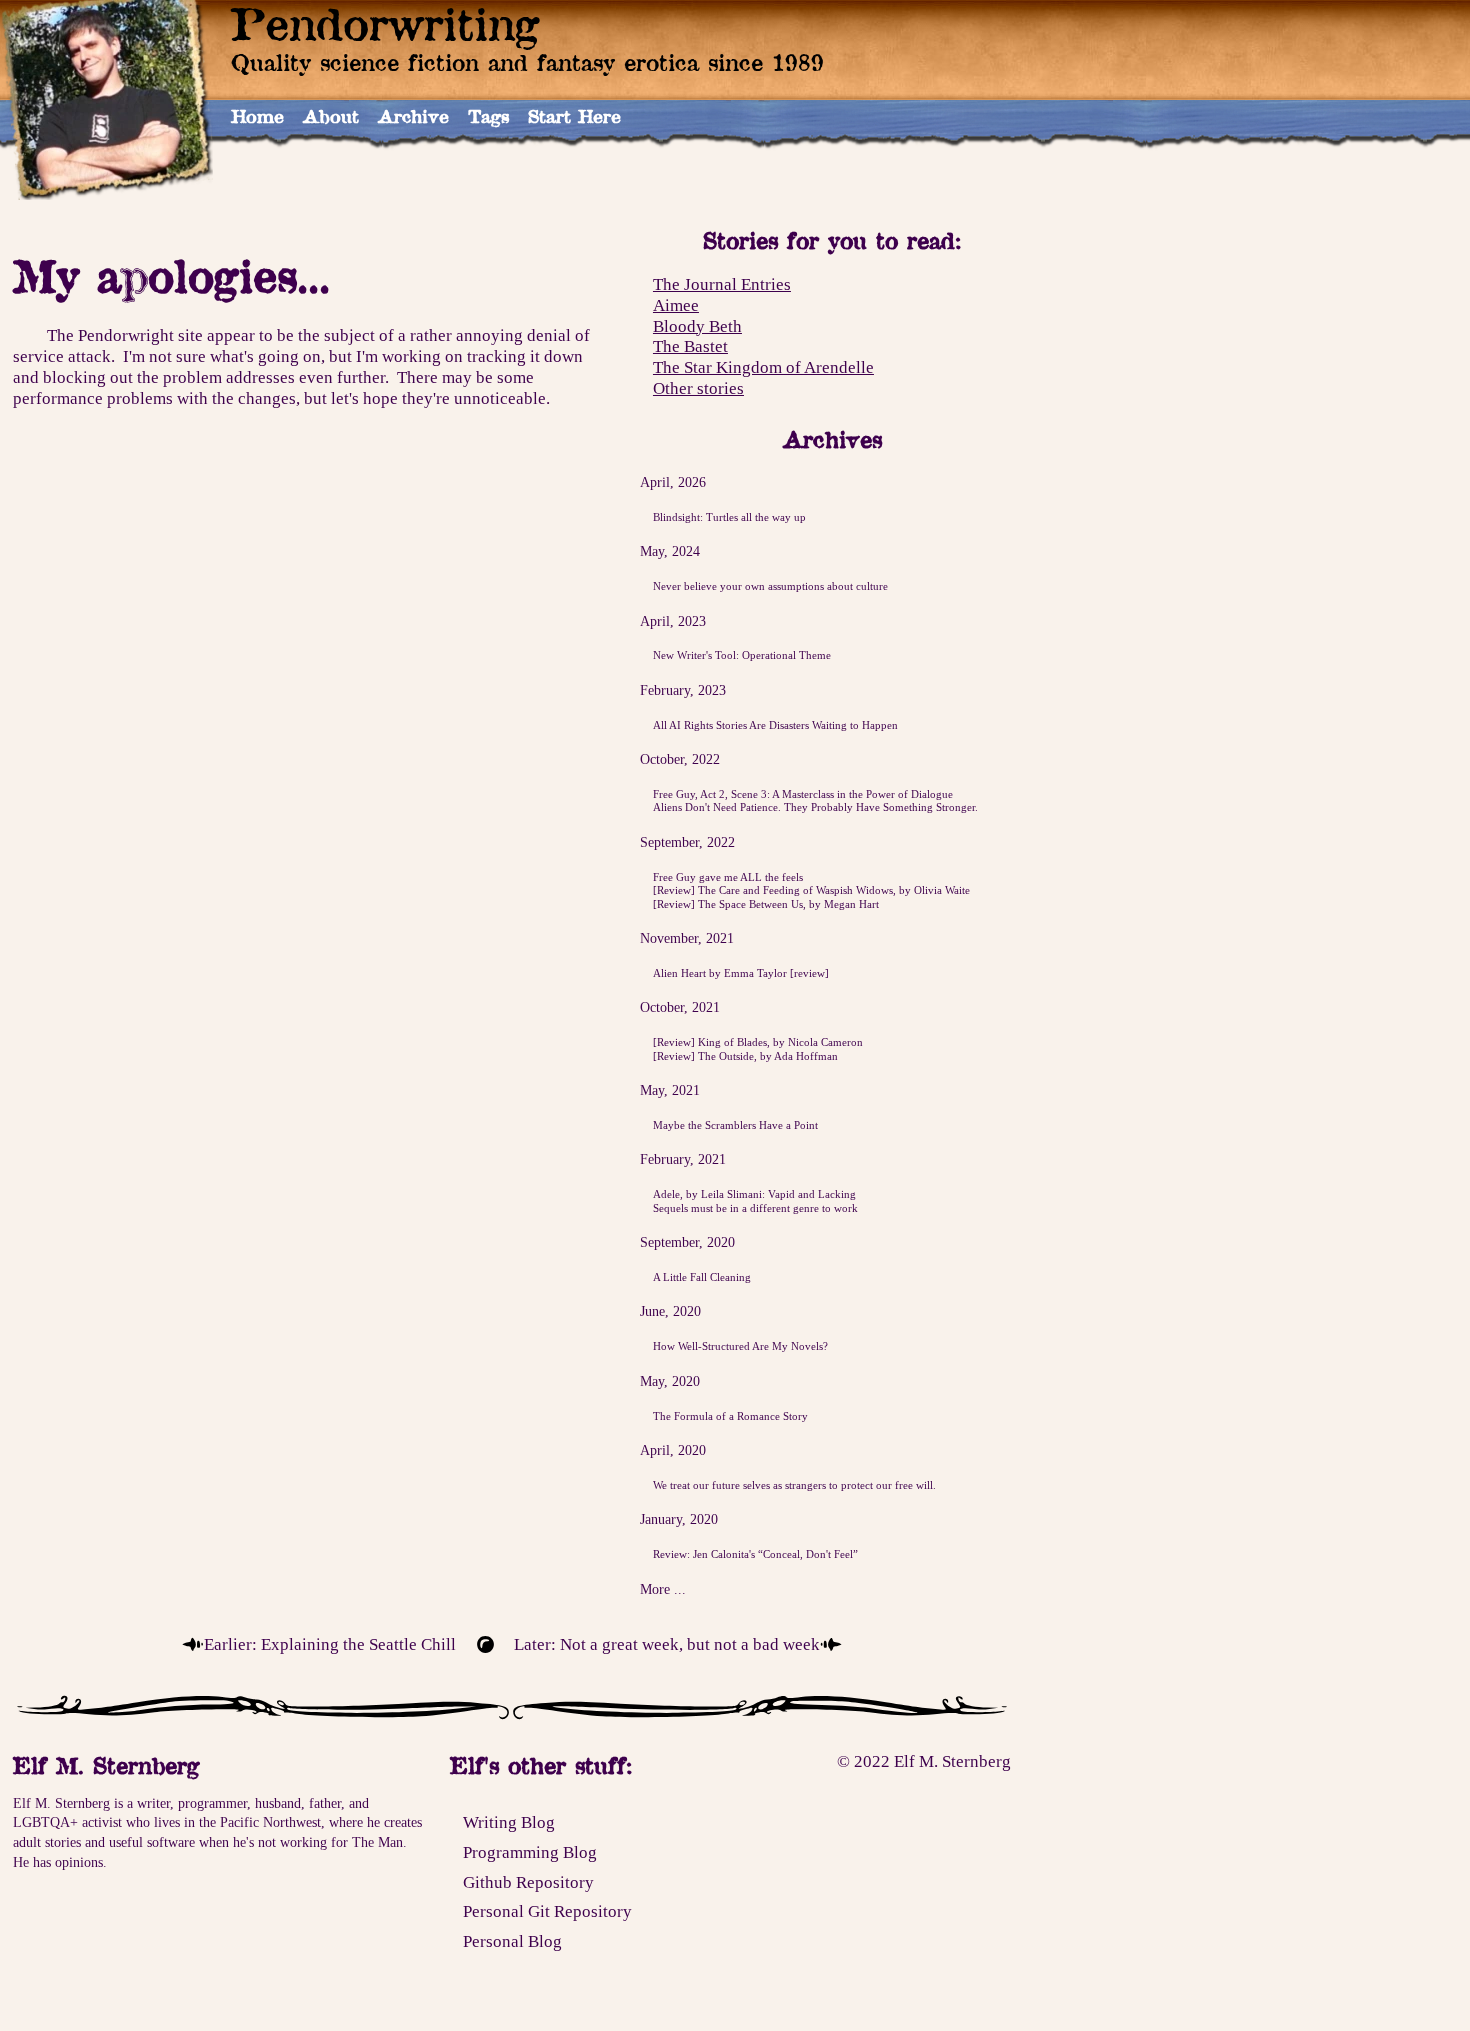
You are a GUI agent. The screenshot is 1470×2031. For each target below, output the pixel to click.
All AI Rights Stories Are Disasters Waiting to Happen (775, 725)
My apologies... (171, 275)
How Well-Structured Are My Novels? (740, 1346)
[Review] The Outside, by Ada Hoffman (745, 1056)
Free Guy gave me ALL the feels (728, 877)
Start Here (574, 116)
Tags (488, 116)
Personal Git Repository (547, 1911)
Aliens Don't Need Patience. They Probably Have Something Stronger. (815, 807)
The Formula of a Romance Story (730, 1416)
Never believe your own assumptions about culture (770, 586)
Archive (413, 116)
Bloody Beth (697, 326)
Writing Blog (509, 1822)
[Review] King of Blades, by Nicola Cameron (758, 1042)
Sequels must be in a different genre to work (755, 1208)
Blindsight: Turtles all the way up (729, 517)
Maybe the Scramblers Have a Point (735, 1125)
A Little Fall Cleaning (702, 1277)
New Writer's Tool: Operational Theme (742, 655)
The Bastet (690, 347)
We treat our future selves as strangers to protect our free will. (794, 1485)
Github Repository (528, 1882)
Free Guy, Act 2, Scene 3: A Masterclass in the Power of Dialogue (803, 794)
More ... (663, 1589)
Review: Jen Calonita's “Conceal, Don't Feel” (755, 1554)
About (331, 116)
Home (257, 116)
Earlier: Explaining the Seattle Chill (330, 1644)
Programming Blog (530, 1852)
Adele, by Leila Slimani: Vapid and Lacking (754, 1194)
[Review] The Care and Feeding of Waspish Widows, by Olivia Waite (811, 890)
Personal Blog (512, 1941)
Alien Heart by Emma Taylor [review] (741, 973)
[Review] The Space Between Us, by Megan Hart (766, 904)
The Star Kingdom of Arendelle (763, 367)
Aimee (676, 305)
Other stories (698, 388)
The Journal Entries (722, 284)
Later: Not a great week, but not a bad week (667, 1644)
